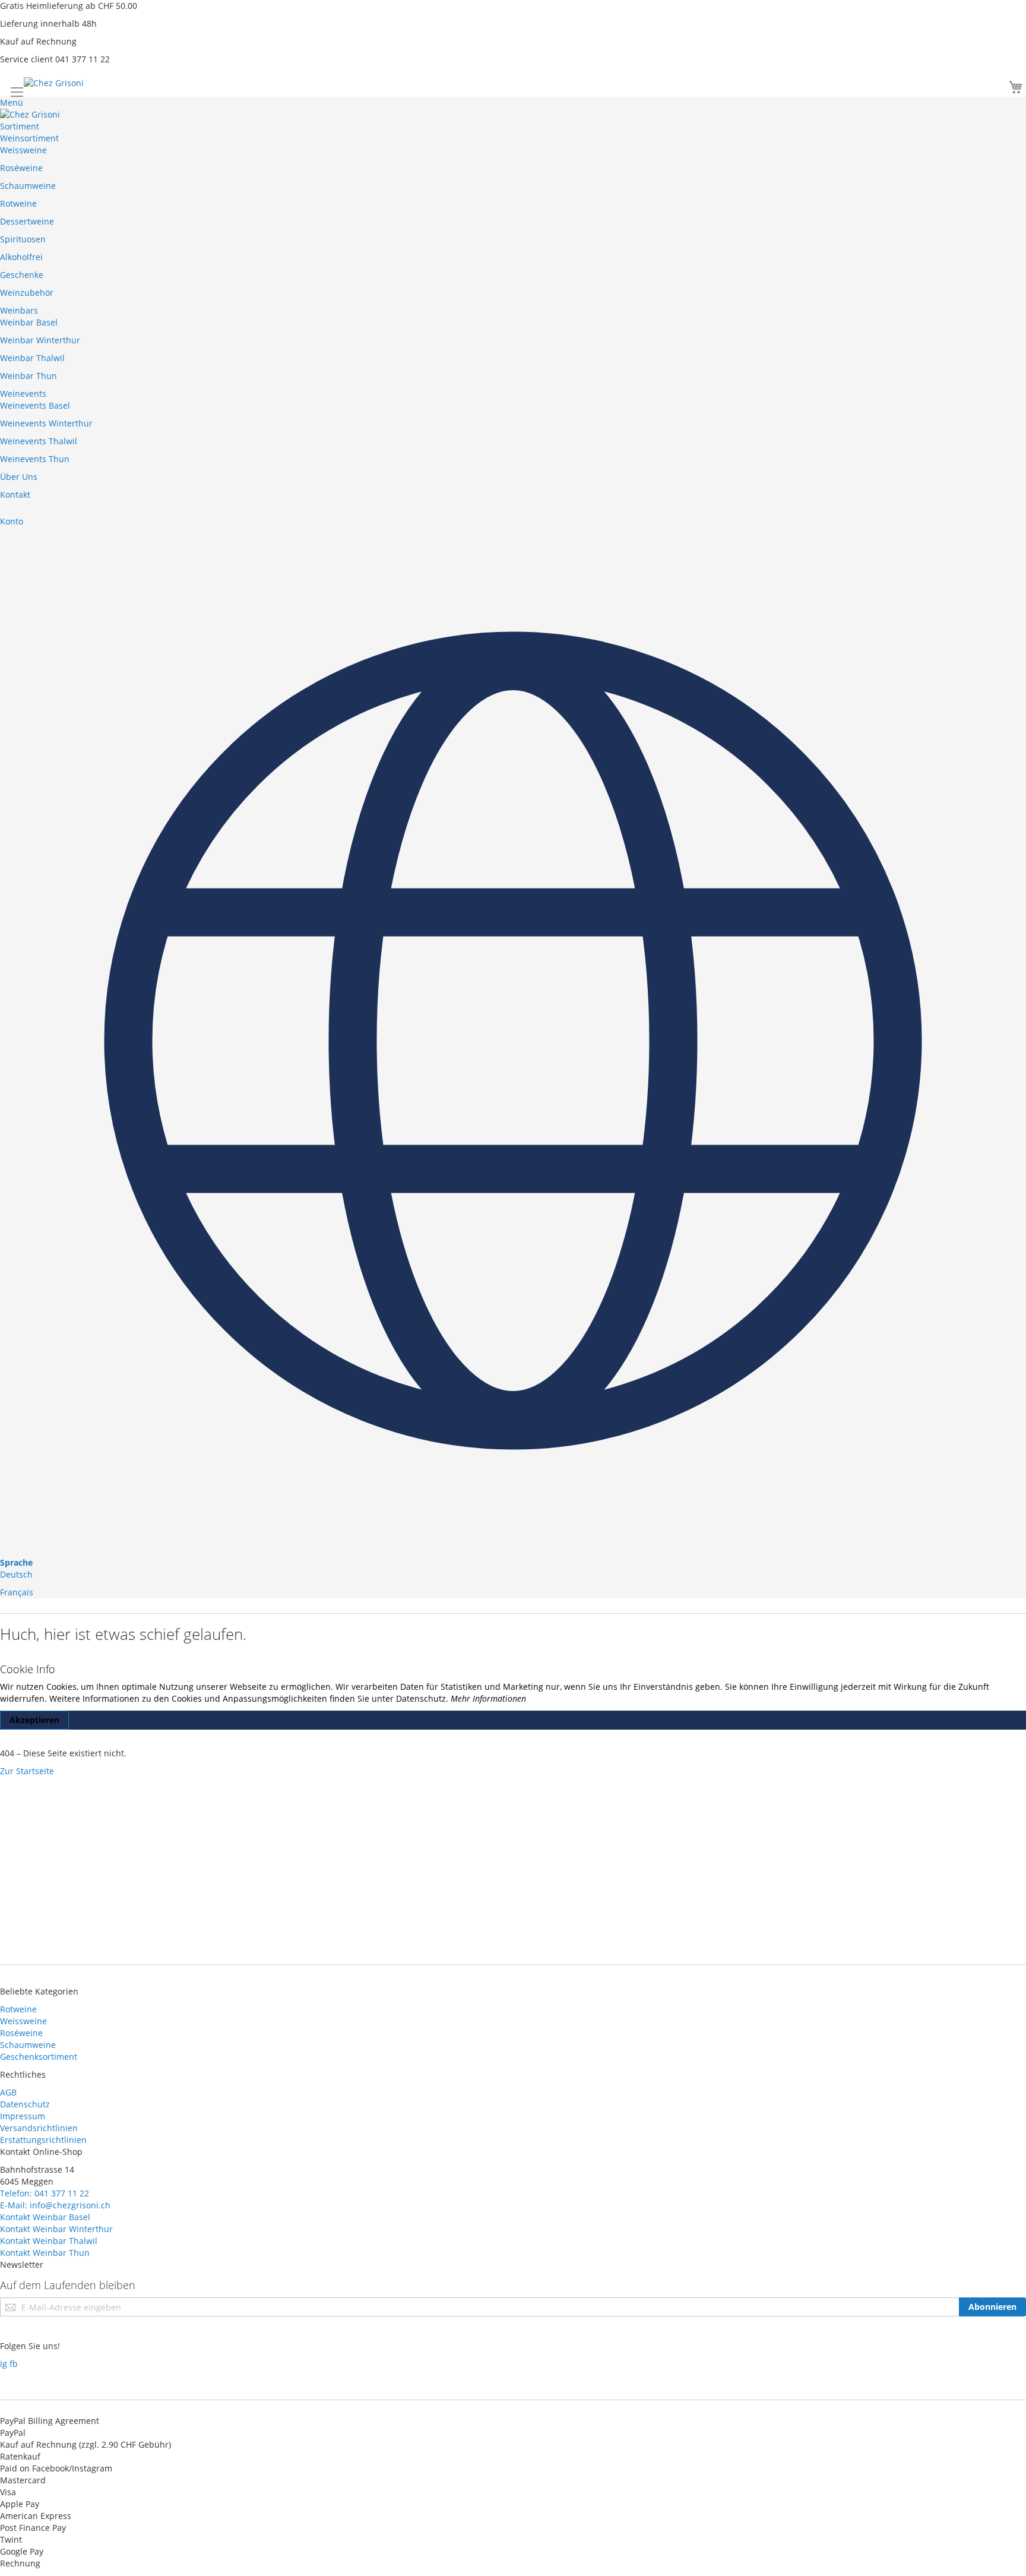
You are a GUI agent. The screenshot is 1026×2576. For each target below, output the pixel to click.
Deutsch (16, 1574)
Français (17, 1592)
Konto (12, 521)
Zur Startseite (27, 1771)
